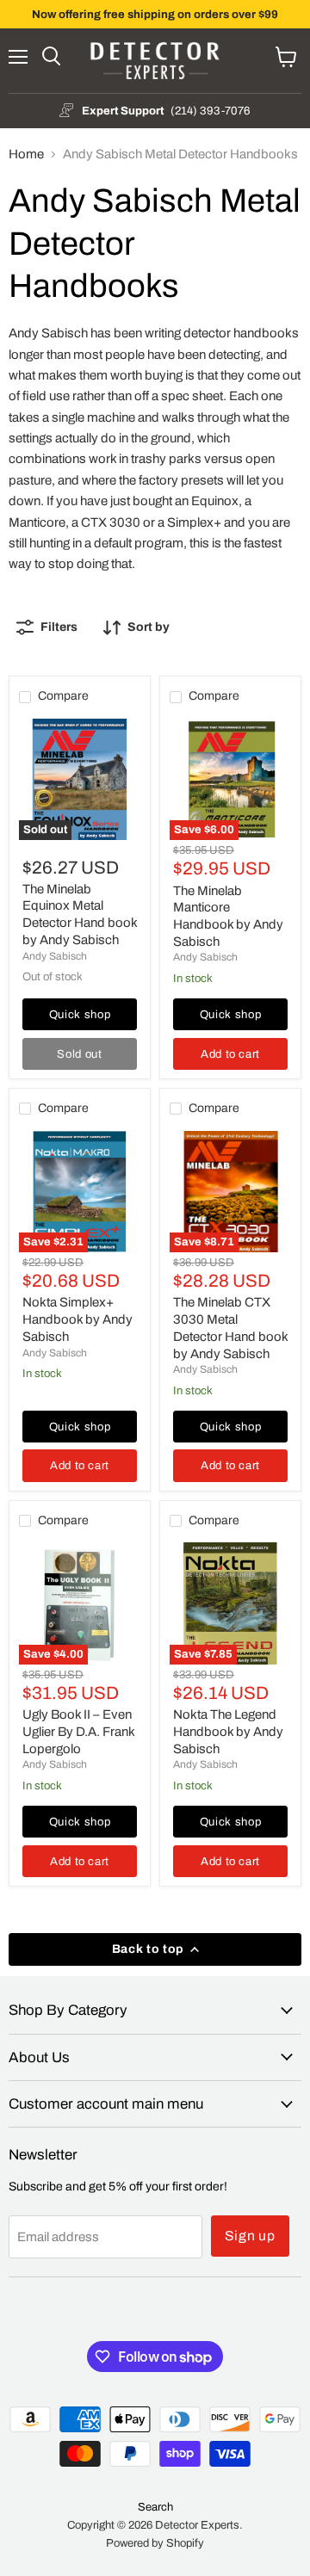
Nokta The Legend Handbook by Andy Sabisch (228, 1731)
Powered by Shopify (155, 2543)
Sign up (251, 2236)
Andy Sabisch (55, 956)
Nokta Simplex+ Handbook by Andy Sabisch (77, 1319)
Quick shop (80, 1014)
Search (155, 2507)
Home (26, 154)
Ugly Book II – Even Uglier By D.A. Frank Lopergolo (78, 1731)
